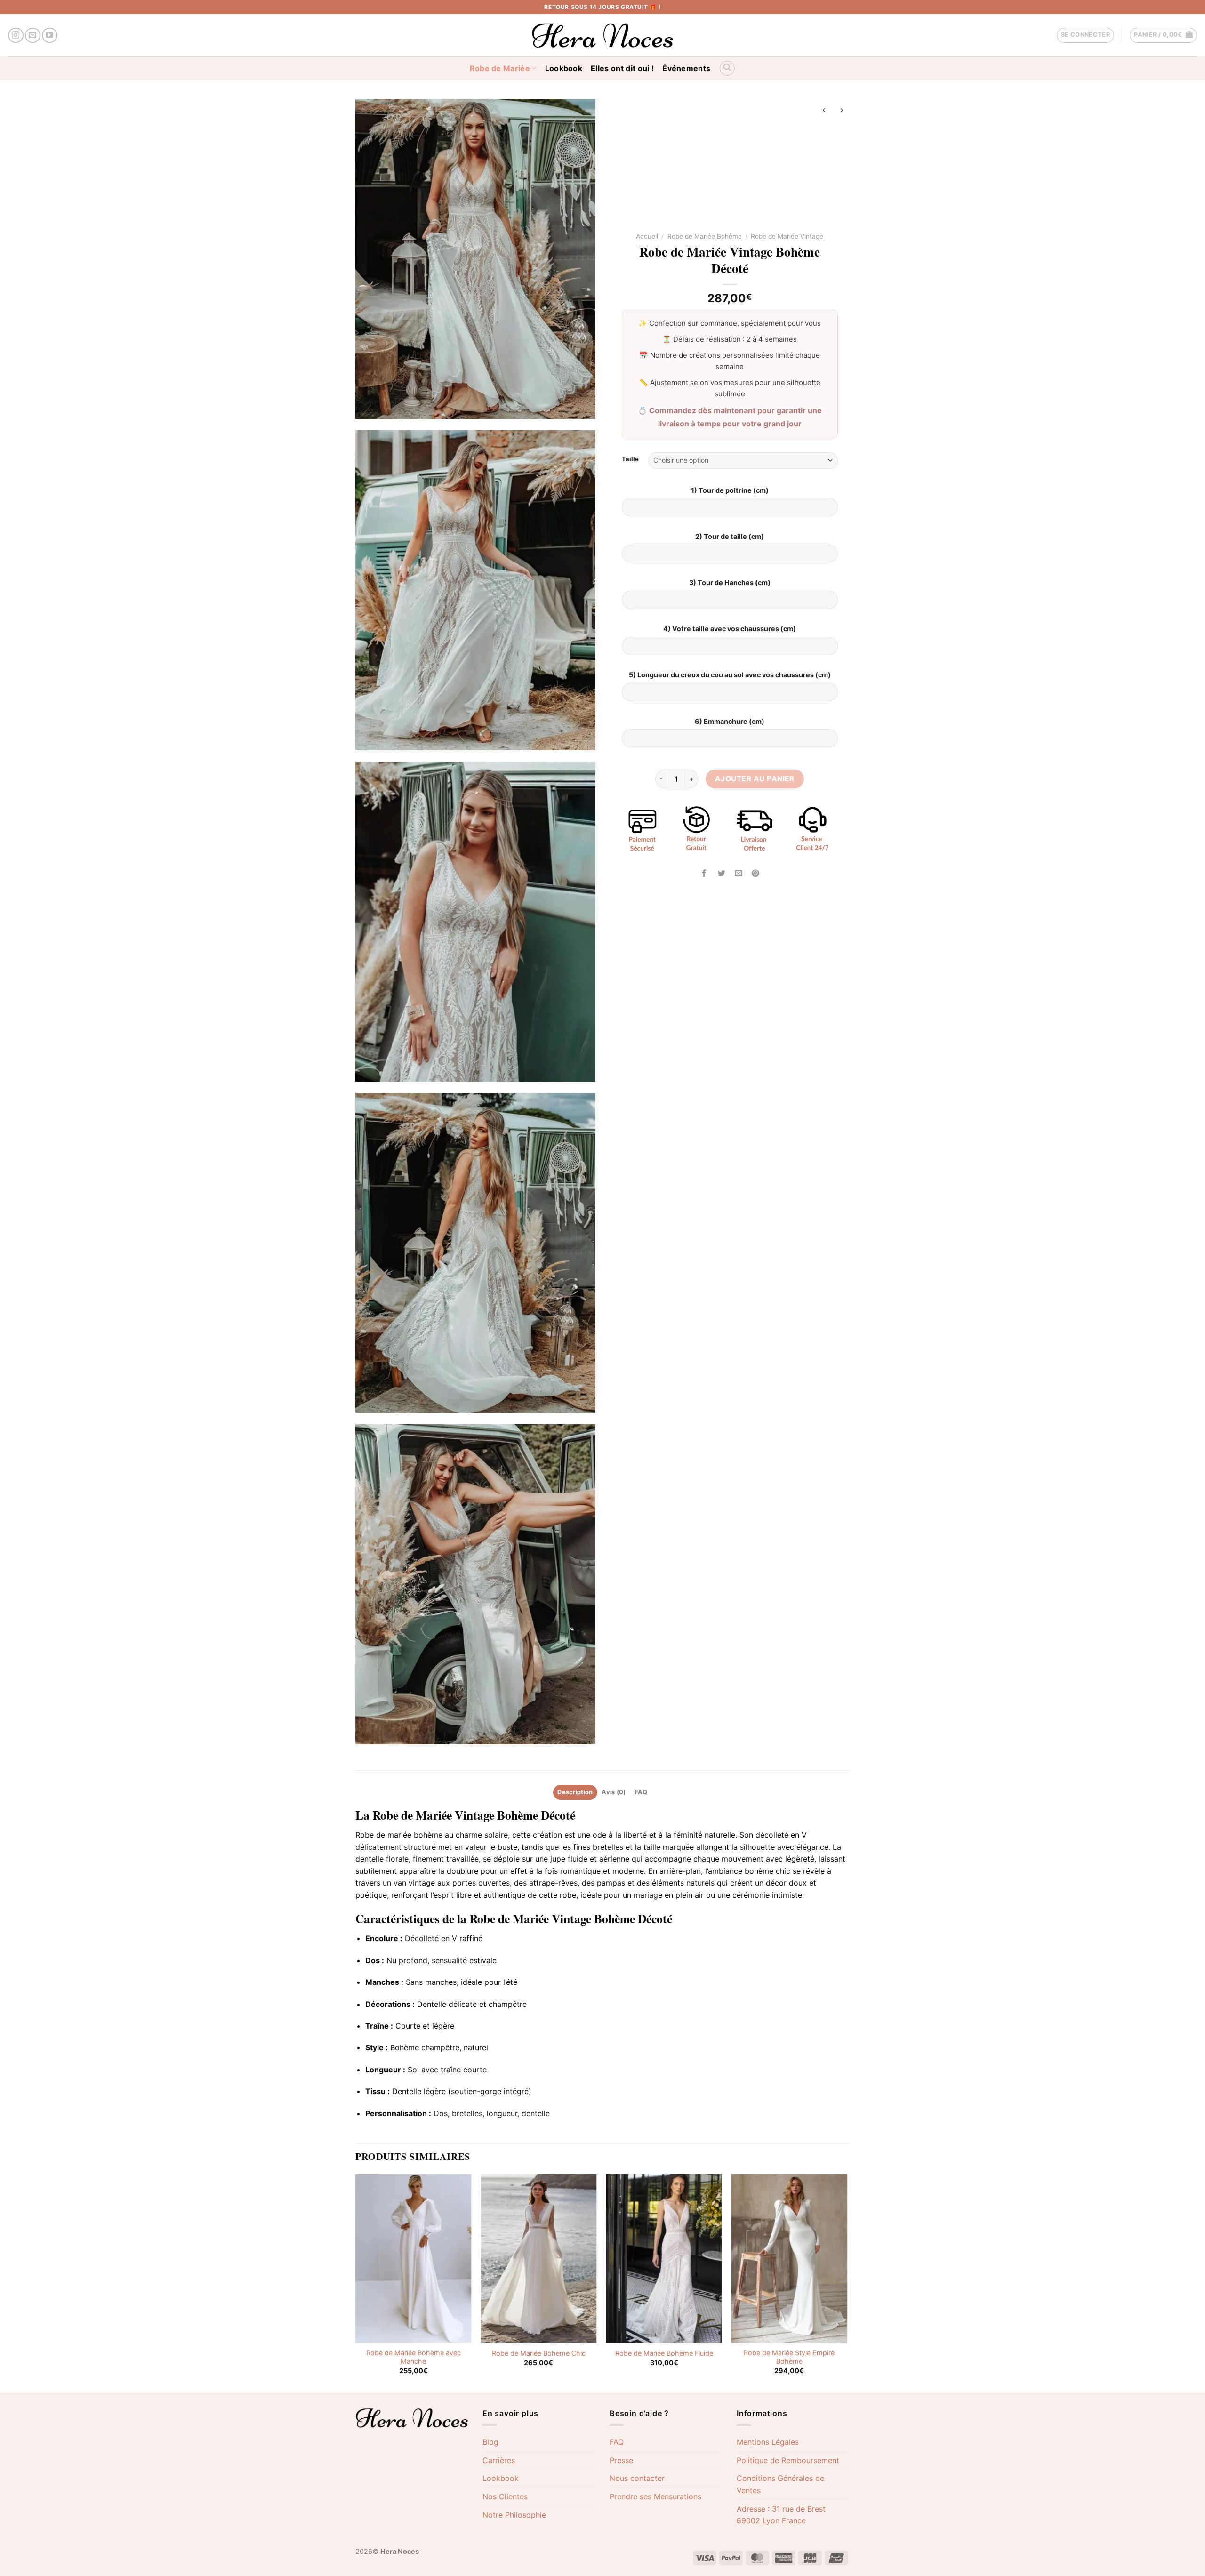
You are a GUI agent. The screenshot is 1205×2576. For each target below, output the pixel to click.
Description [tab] (575, 1792)
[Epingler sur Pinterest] (755, 873)
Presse (621, 2460)
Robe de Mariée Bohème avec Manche (414, 2357)
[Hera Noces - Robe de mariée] (603, 35)
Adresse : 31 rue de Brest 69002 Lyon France (781, 2515)
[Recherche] (727, 68)
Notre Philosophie (514, 2515)
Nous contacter (637, 2478)
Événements (686, 68)
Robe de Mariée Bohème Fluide (664, 2353)
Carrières (499, 2460)
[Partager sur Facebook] (704, 873)
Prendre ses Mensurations (655, 2496)
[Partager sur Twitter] (721, 873)
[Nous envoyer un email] (33, 36)
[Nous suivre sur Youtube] (50, 36)
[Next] (847, 2283)
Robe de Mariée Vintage (787, 236)
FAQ (617, 2442)
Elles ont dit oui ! (622, 68)
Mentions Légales (768, 2442)
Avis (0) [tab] (614, 1792)
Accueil (647, 236)
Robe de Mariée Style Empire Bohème (789, 2357)
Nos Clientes (505, 2496)
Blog (490, 2442)
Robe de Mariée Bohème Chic (539, 2353)
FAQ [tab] (641, 1792)
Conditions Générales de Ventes (780, 2484)
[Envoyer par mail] (738, 873)
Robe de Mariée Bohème (705, 236)
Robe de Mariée (500, 68)
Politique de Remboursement (788, 2460)
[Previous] (356, 2283)
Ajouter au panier (755, 779)
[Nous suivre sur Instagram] (16, 36)
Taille (630, 459)
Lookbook (564, 68)
